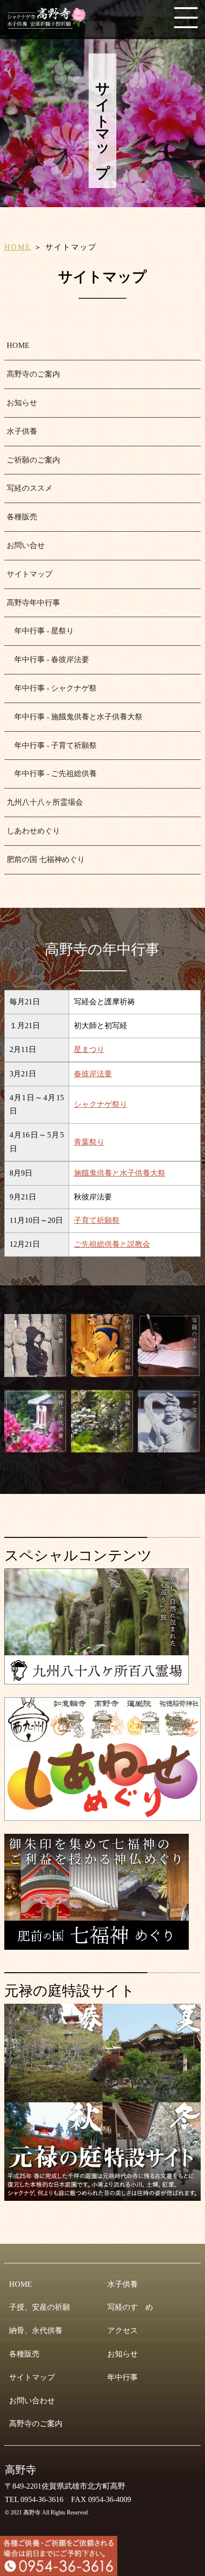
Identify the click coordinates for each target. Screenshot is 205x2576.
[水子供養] (36, 1373)
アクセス (123, 2330)
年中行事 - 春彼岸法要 (48, 659)
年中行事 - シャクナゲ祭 (52, 688)
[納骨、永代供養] (36, 1448)
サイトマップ (30, 574)
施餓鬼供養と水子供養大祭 (120, 1173)
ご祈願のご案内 (33, 460)
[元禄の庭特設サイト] (103, 2102)
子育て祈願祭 (97, 1220)
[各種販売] (102, 1448)
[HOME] (50, 25)
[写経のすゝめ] (169, 1373)
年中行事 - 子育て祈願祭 (52, 745)
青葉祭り (89, 1142)
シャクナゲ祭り (101, 1104)
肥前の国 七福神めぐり (46, 859)
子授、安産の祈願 (40, 2307)
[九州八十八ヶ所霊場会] (97, 1680)
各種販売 (22, 517)
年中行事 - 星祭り (40, 631)
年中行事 (123, 2377)
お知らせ (22, 403)
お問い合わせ (32, 2401)
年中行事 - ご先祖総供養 (52, 773)
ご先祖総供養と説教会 (112, 1244)
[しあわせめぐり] (103, 1817)
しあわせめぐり (33, 831)
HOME (18, 247)
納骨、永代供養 (36, 2330)
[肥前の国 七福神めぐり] (97, 1946)
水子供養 (22, 431)
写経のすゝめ (130, 2307)
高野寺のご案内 (33, 374)
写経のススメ (30, 488)
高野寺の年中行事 (102, 949)
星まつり (89, 1049)
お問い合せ (26, 545)
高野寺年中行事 (33, 603)
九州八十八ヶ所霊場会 (45, 802)
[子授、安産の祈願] (102, 1373)
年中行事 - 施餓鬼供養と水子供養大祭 (75, 717)
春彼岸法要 (93, 1074)
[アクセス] (169, 1448)
